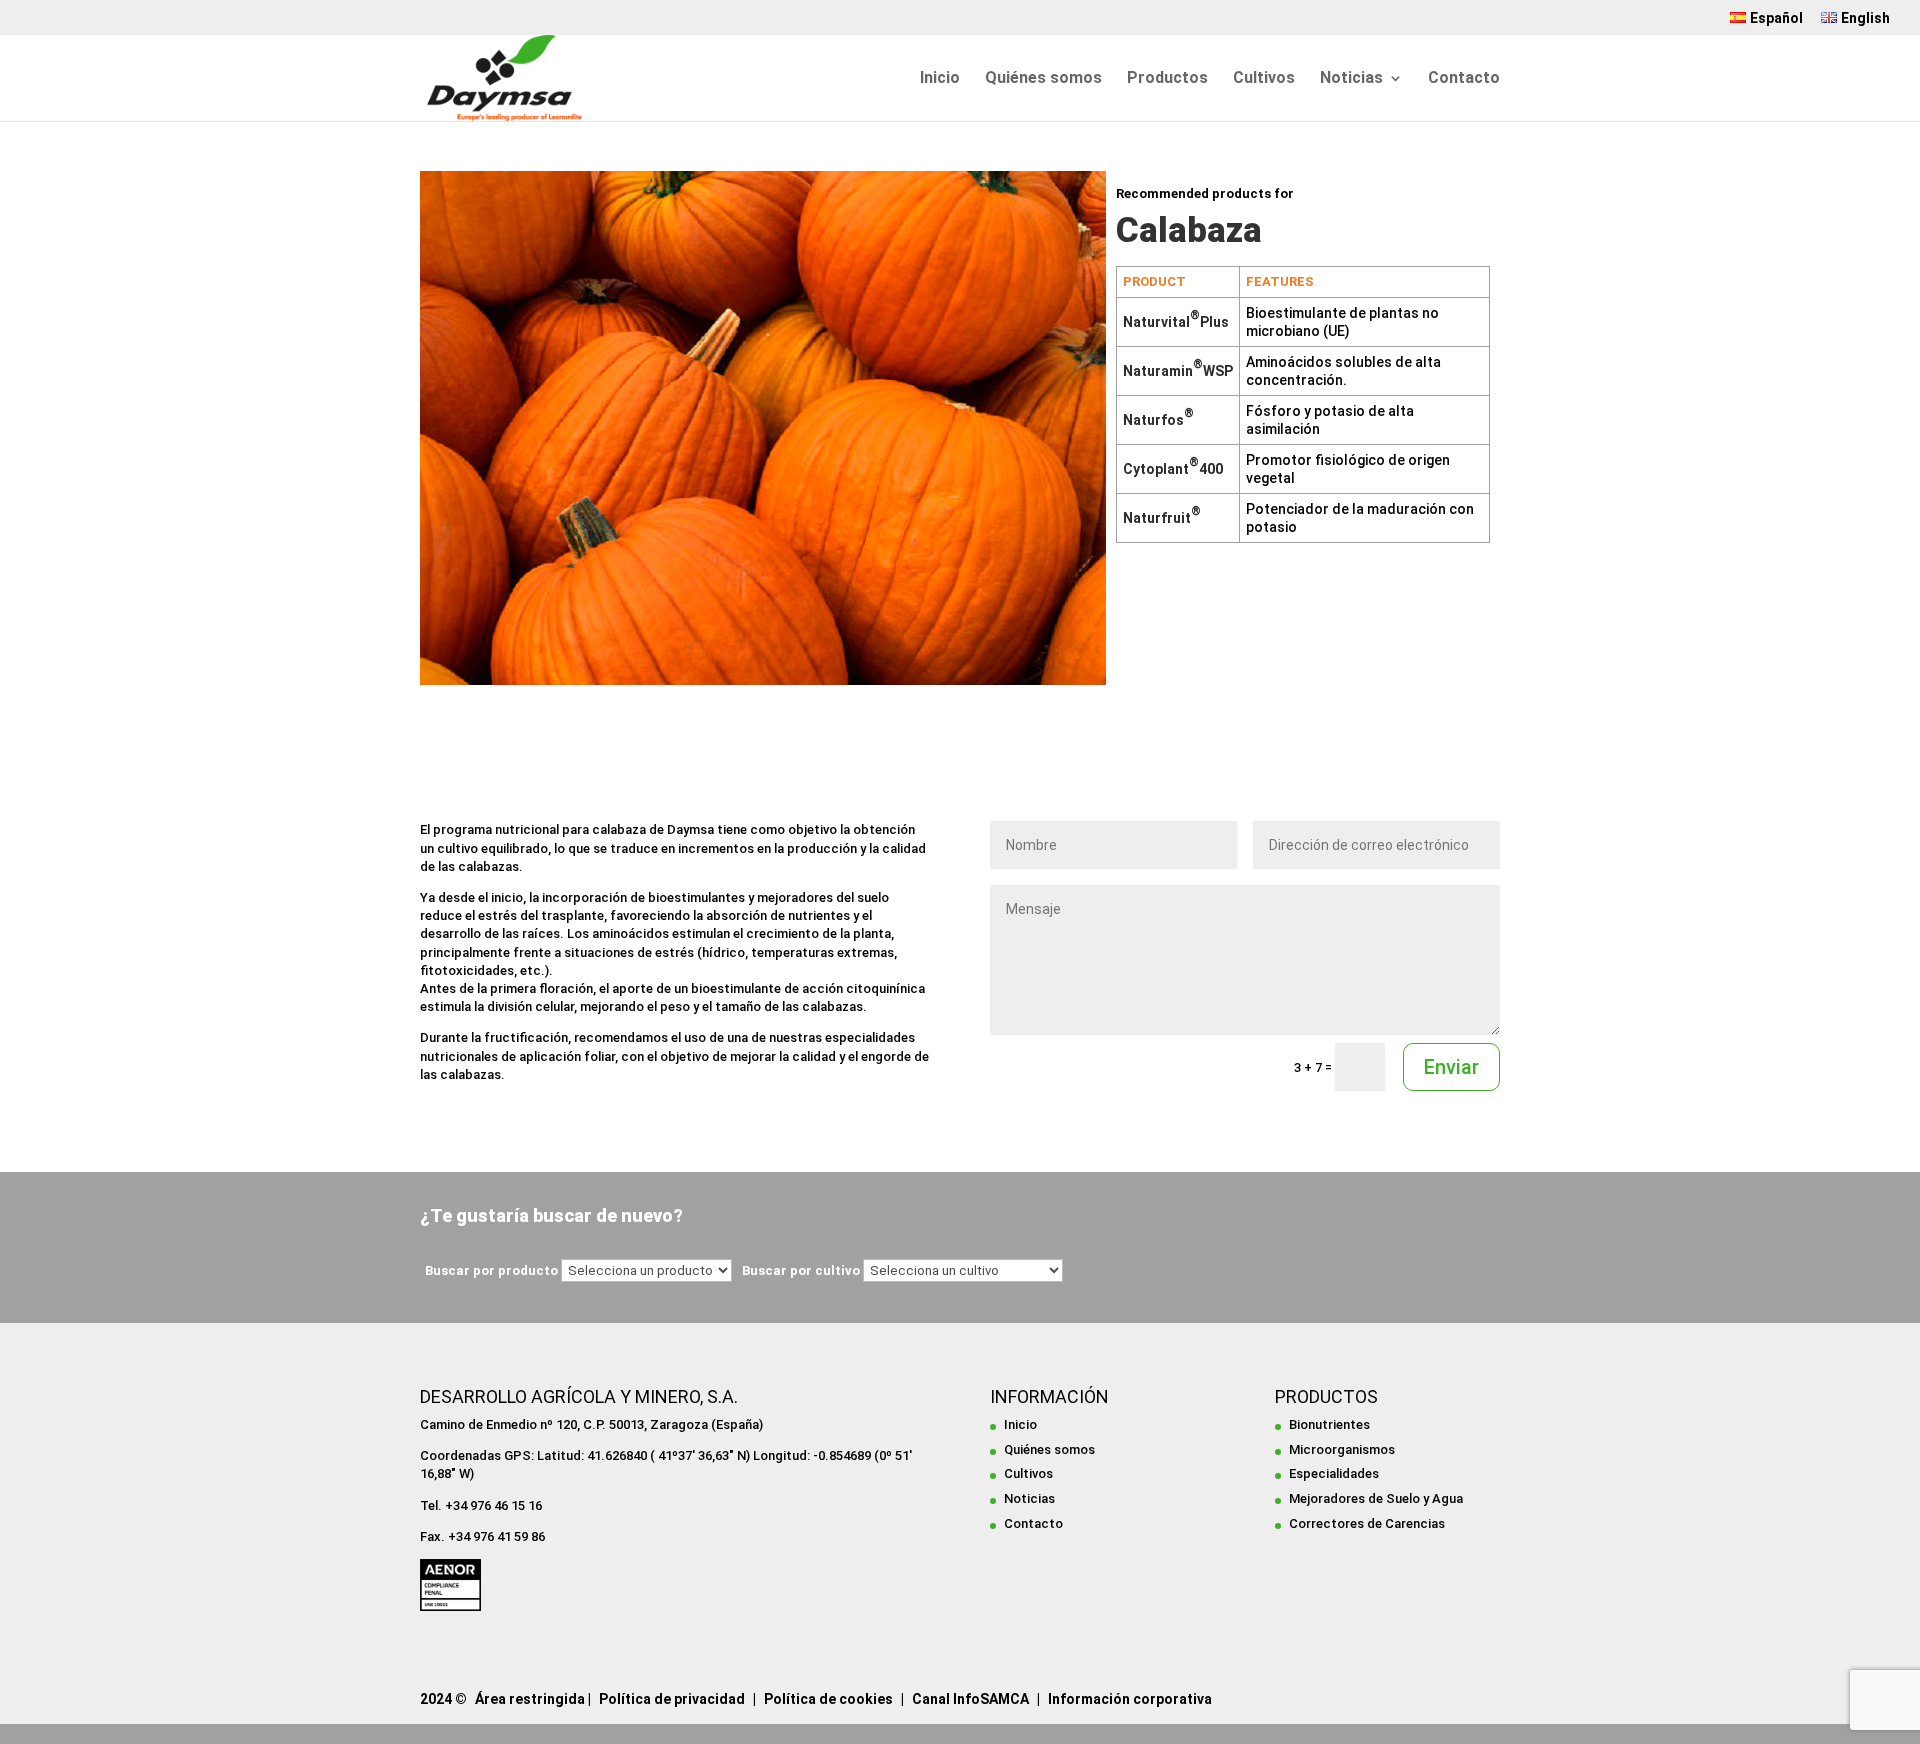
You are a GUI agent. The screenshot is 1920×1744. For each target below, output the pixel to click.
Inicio (940, 79)
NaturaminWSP (1178, 371)
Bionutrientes (1329, 1424)
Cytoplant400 (1173, 469)
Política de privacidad (672, 1699)
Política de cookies (828, 1699)
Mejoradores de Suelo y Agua (1376, 1498)
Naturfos (1158, 420)
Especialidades (1334, 1473)
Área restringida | (533, 1699)
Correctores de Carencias (1367, 1523)
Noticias (1351, 79)
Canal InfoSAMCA (970, 1699)
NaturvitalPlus (1176, 322)
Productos (1167, 79)
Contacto (1464, 79)
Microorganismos (1342, 1449)
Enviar (1451, 1067)
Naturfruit (1162, 518)
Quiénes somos (1043, 79)
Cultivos (1264, 79)
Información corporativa (1130, 1699)
